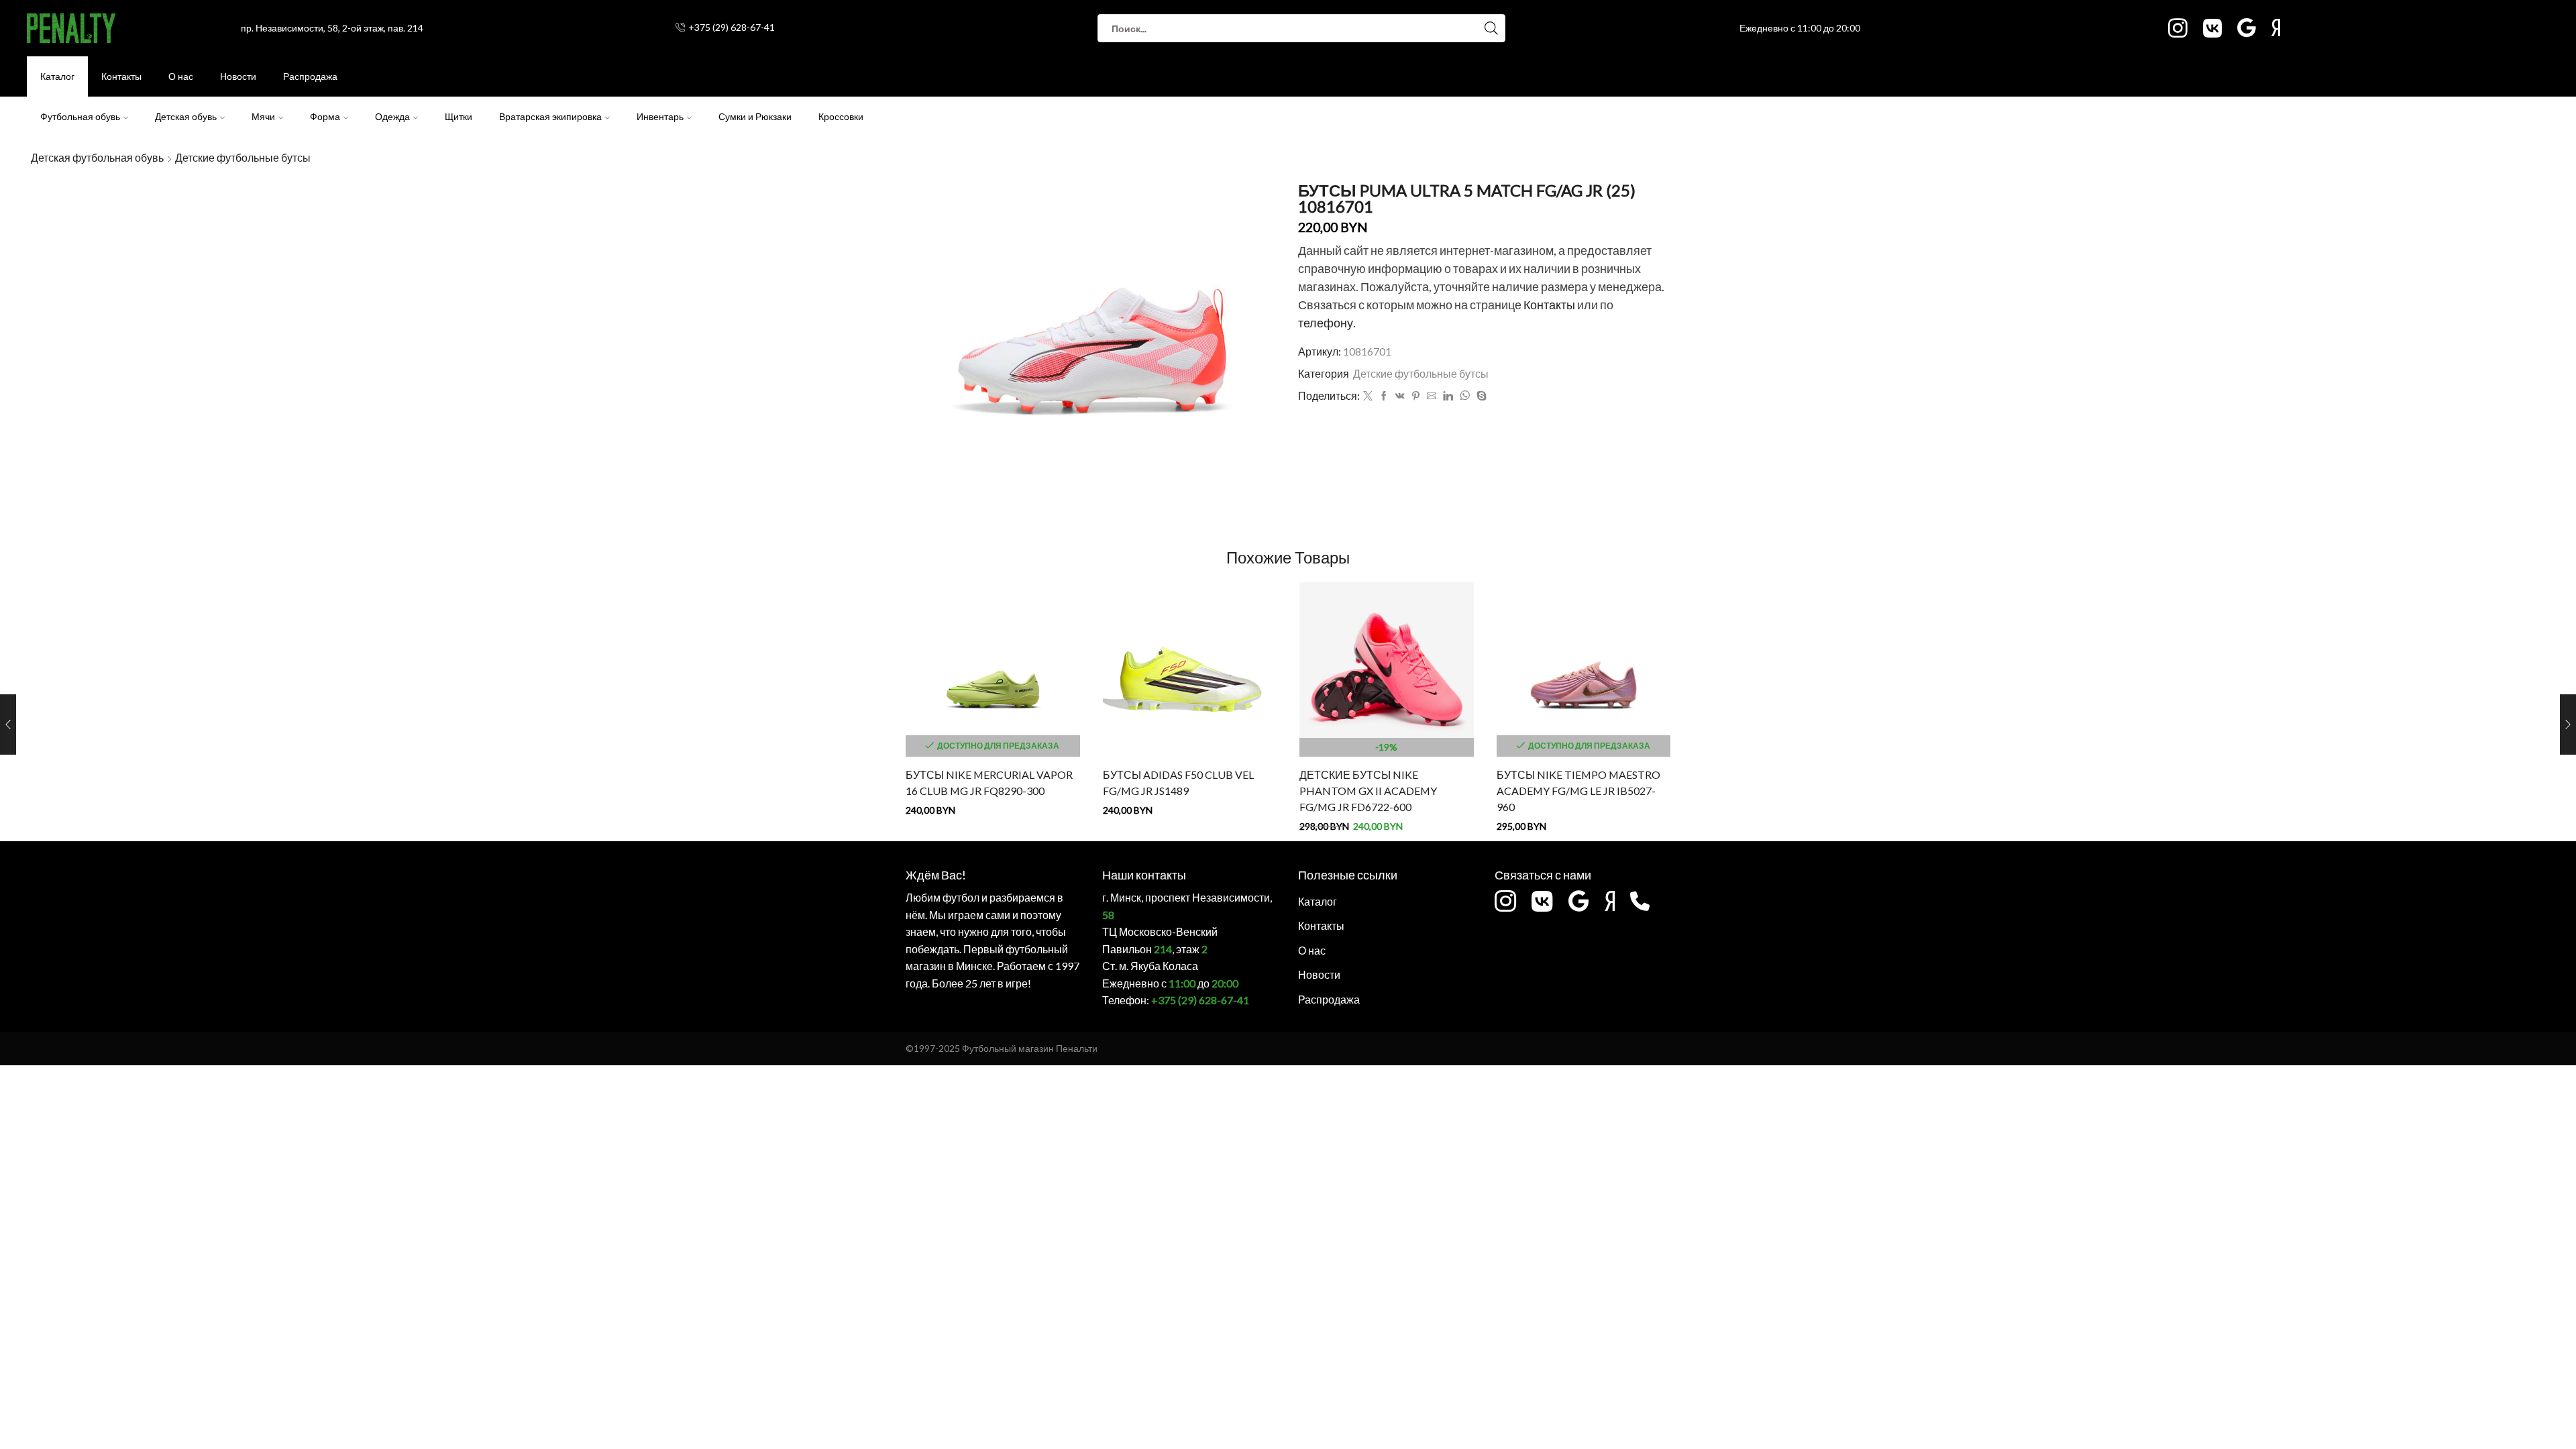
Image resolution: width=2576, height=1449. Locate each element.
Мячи (263, 116)
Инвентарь (660, 116)
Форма (325, 116)
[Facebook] (1384, 396)
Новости (238, 76)
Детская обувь (186, 116)
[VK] (1400, 396)
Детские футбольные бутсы (243, 157)
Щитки (459, 116)
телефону (1326, 323)
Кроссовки (841, 116)
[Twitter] (1368, 396)
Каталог (57, 76)
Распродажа (310, 76)
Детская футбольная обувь (97, 157)
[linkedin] (1448, 396)
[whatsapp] (1465, 396)
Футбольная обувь (80, 116)
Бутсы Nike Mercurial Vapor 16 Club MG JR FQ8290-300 (989, 783)
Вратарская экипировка (550, 116)
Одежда (392, 116)
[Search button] (1491, 28)
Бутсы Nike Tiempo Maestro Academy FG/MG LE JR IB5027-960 (1578, 791)
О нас (181, 76)
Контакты (121, 76)
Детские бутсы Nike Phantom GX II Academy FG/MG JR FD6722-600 (1368, 791)
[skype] (1480, 396)
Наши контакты (1144, 875)
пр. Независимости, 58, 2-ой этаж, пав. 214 (332, 28)
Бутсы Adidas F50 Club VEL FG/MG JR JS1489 (1178, 783)
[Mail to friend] (1432, 396)
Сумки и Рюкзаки (755, 116)
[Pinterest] (1416, 396)
